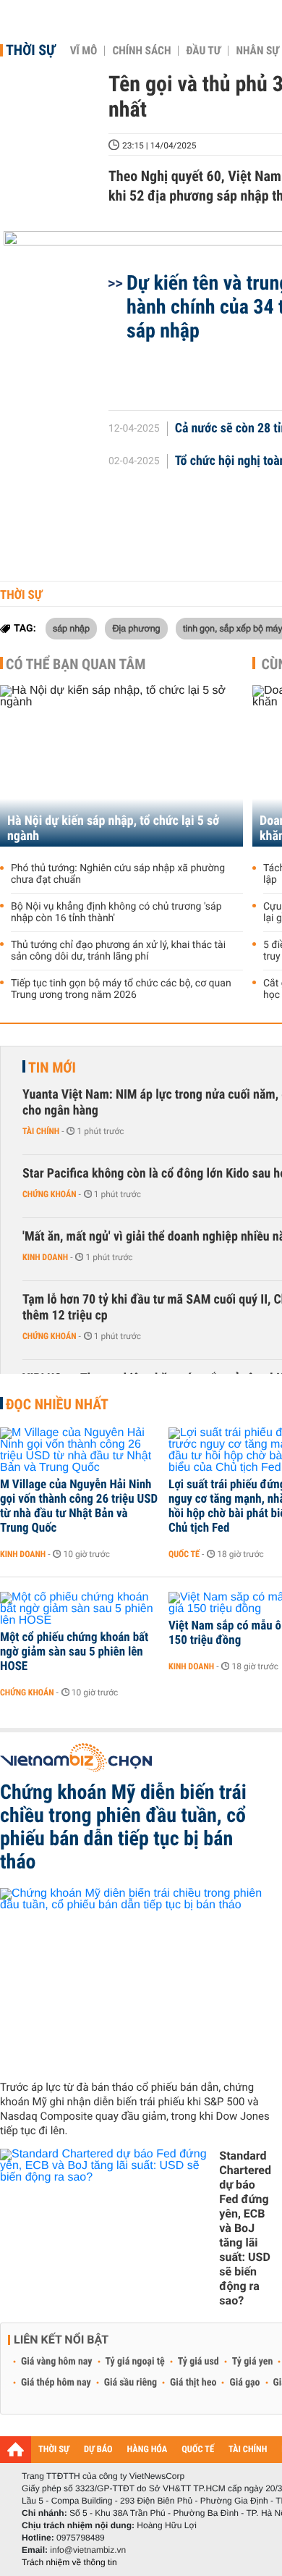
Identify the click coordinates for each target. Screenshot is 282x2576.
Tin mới (52, 1067)
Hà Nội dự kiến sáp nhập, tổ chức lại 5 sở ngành (113, 828)
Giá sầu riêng (131, 2383)
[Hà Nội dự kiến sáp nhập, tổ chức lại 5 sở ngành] (121, 766)
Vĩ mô (84, 51)
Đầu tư (203, 51)
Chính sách (141, 51)
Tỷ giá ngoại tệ (135, 2362)
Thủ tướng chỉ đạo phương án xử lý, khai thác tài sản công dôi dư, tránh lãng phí (118, 951)
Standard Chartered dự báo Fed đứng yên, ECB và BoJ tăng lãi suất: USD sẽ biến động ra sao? (245, 2228)
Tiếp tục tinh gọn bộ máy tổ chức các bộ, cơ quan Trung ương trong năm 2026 (121, 989)
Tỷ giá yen (253, 2362)
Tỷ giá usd (198, 2362)
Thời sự (31, 50)
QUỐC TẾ (198, 2450)
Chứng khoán (50, 1194)
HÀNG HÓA (148, 2450)
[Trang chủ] (16, 2449)
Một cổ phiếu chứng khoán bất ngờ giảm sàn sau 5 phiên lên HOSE (74, 1652)
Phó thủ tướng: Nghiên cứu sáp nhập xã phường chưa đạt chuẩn (118, 874)
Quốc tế (184, 1554)
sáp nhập (71, 628)
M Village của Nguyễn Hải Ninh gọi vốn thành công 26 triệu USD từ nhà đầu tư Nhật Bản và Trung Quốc (79, 1506)
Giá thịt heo (193, 2383)
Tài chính (41, 1131)
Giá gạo (244, 2383)
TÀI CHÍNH (248, 2450)
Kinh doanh (45, 1257)
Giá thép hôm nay (56, 2383)
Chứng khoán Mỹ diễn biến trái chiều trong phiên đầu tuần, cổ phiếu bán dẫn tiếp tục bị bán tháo (123, 1827)
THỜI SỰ (54, 2450)
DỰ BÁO (98, 2450)
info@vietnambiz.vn (88, 2550)
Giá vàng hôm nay (57, 2362)
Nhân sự (257, 51)
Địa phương (136, 628)
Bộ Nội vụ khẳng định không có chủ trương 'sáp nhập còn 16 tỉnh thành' (116, 912)
